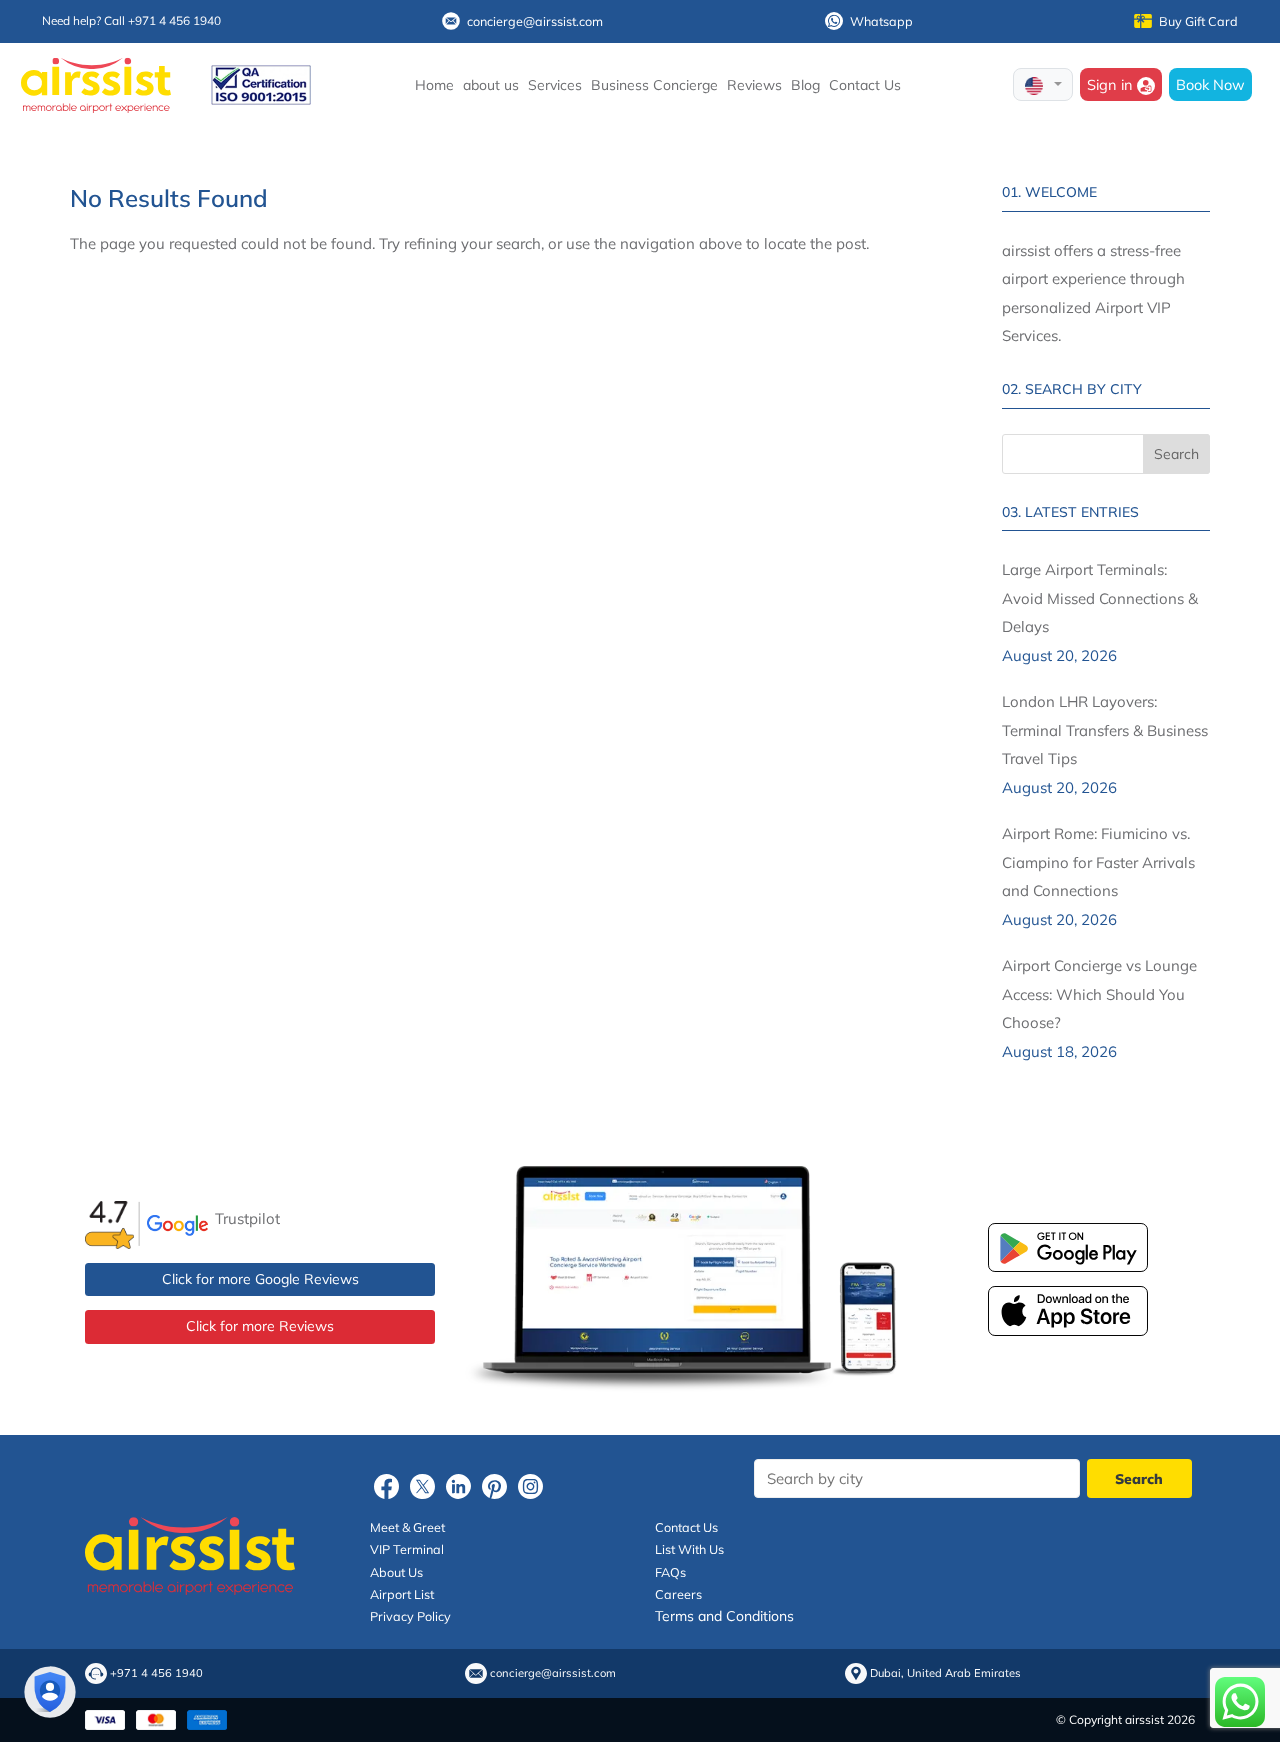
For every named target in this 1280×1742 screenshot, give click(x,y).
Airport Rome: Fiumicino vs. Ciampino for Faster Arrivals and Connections (1098, 862)
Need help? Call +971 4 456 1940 (131, 20)
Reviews (754, 85)
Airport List (402, 1594)
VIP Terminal (407, 1549)
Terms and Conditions (724, 1616)
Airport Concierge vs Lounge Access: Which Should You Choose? (1099, 994)
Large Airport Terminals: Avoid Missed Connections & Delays (1100, 598)
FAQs (670, 1572)
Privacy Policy (410, 1616)
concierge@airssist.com (535, 21)
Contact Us (865, 85)
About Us (396, 1572)
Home (434, 85)
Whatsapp (881, 21)
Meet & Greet (407, 1527)
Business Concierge (654, 85)
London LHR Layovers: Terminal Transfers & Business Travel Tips (1105, 730)
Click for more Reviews (260, 1326)
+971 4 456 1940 (156, 1673)
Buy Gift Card (1198, 21)
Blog (805, 85)
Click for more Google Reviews (260, 1279)
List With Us (689, 1549)
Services (555, 85)
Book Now (1210, 84)
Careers (678, 1594)
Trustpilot (247, 1218)
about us (491, 85)
